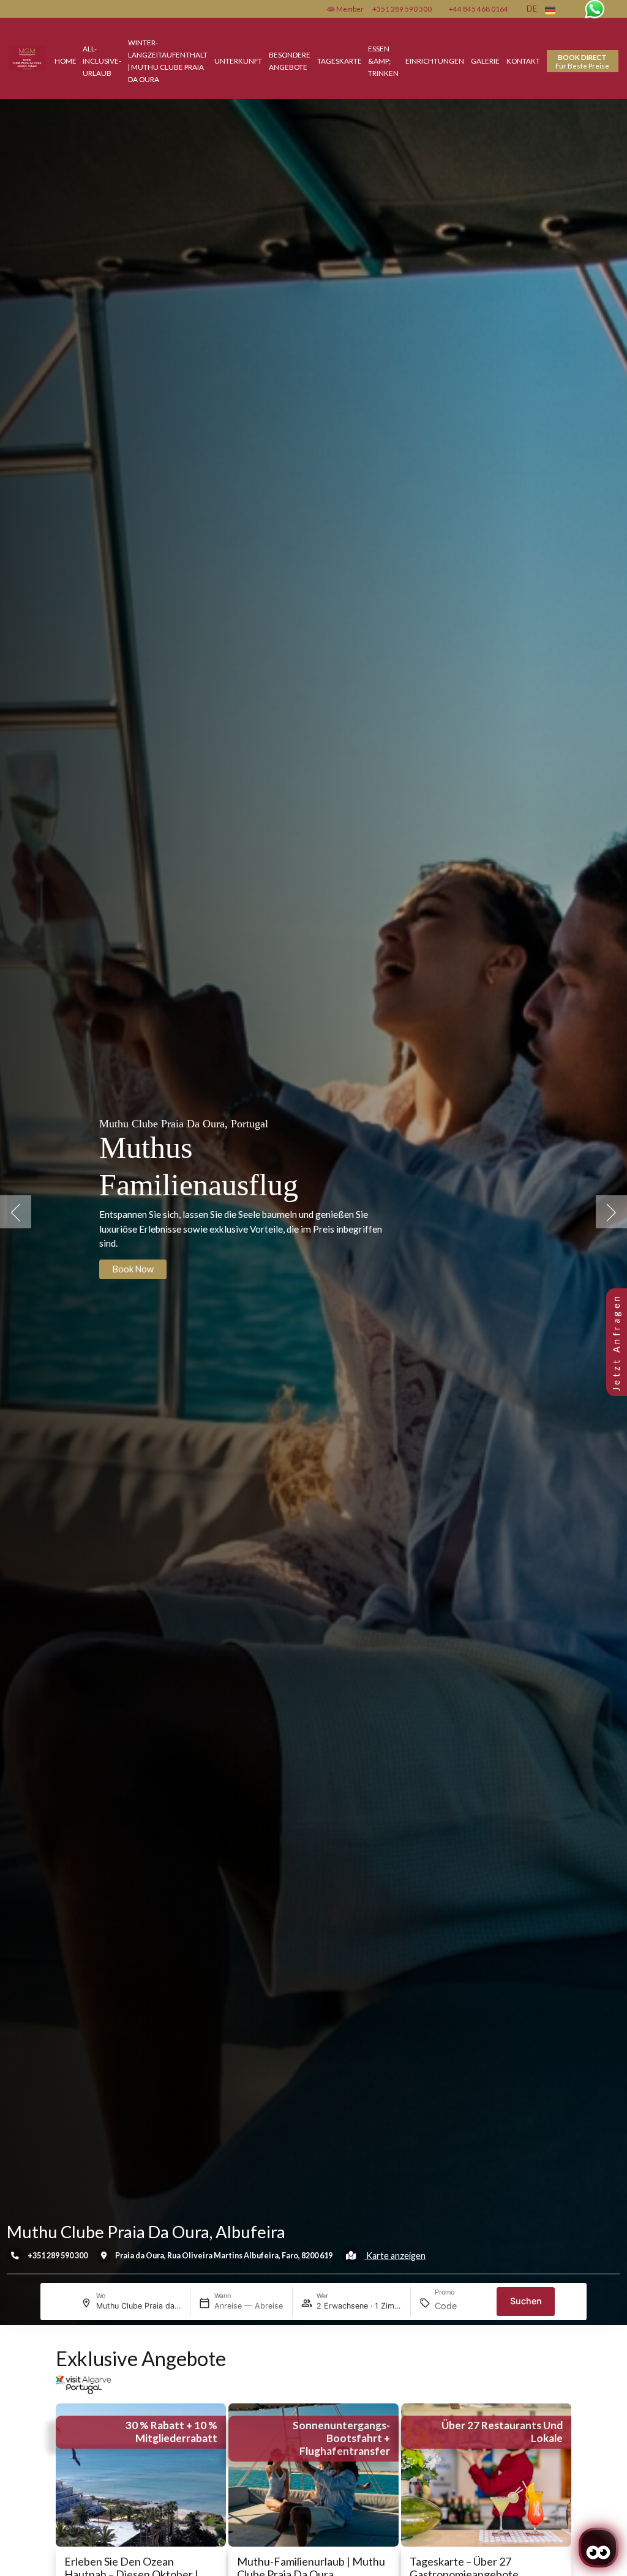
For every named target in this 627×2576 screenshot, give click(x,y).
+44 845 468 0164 (479, 9)
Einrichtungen (435, 61)
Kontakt (523, 61)
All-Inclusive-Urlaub (102, 61)
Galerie (485, 61)
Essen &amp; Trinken (383, 61)
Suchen (526, 2301)
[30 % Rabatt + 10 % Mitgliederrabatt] (141, 2473)
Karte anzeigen (395, 2256)
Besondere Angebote (290, 61)
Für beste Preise (582, 61)
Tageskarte (340, 61)
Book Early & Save (148, 1269)
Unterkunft (238, 61)
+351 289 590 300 (402, 9)
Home (66, 61)
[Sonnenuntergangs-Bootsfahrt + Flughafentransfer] (313, 2473)
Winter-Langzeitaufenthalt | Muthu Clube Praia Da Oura (168, 60)
